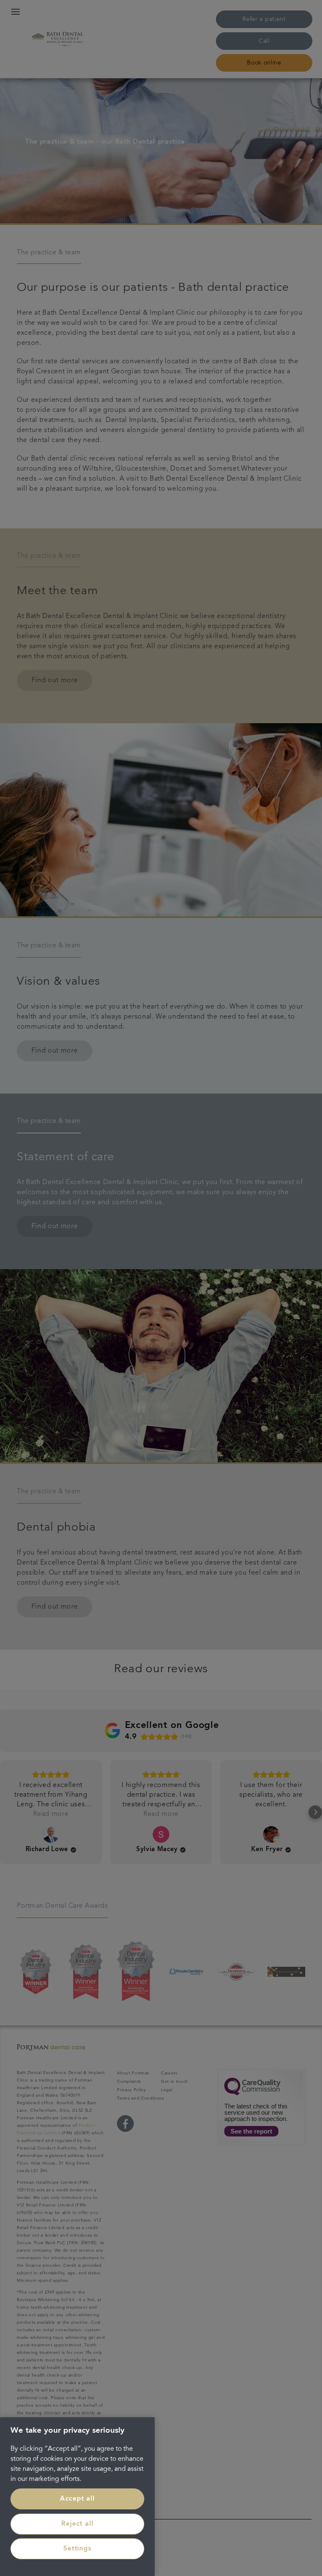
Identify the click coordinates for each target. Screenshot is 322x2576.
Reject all (77, 2524)
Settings (77, 2549)
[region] (77, 2497)
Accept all (77, 2499)
